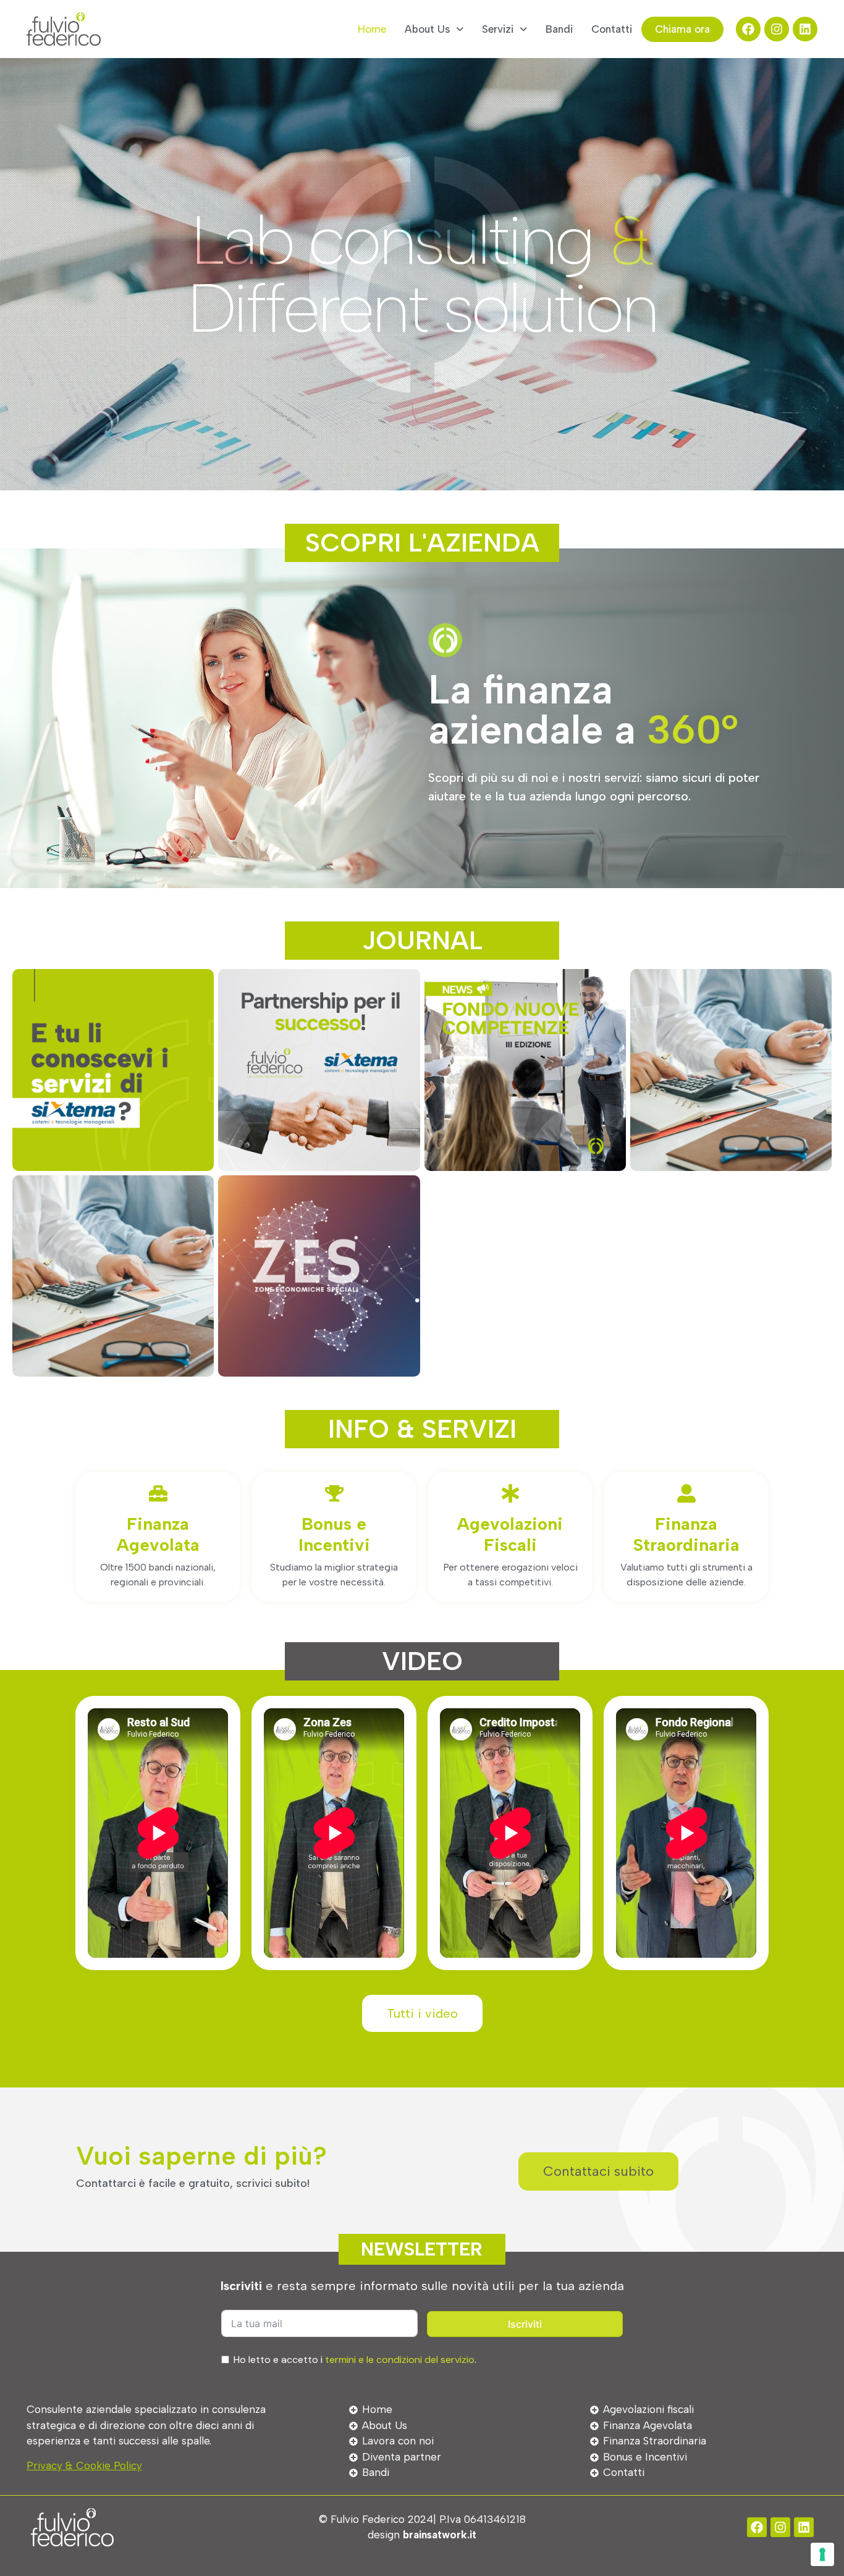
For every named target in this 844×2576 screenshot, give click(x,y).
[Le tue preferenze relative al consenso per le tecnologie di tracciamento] (822, 2554)
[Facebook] (748, 29)
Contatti (612, 29)
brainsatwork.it (440, 2535)
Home (372, 29)
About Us (427, 29)
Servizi (498, 29)
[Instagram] (777, 29)
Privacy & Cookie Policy (84, 2465)
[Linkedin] (805, 29)
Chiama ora (682, 29)
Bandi (559, 29)
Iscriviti (525, 2324)
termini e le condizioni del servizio (400, 2360)
